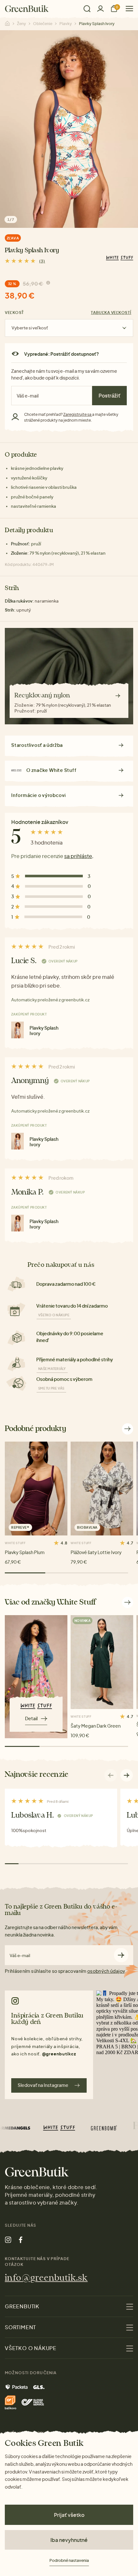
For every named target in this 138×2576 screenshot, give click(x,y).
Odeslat (121, 1955)
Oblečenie (43, 24)
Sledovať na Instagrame (43, 2085)
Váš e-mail (20, 1956)
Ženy (22, 24)
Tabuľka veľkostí (111, 313)
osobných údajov (106, 1971)
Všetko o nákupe (54, 1315)
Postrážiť (109, 395)
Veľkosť (14, 313)
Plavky (66, 24)
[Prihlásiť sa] (100, 9)
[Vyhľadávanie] (87, 9)
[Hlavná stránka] (27, 9)
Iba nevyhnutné (69, 2540)
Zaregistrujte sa (78, 414)
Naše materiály (52, 1369)
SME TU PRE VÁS (51, 1388)
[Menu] (127, 9)
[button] (127, 1775)
